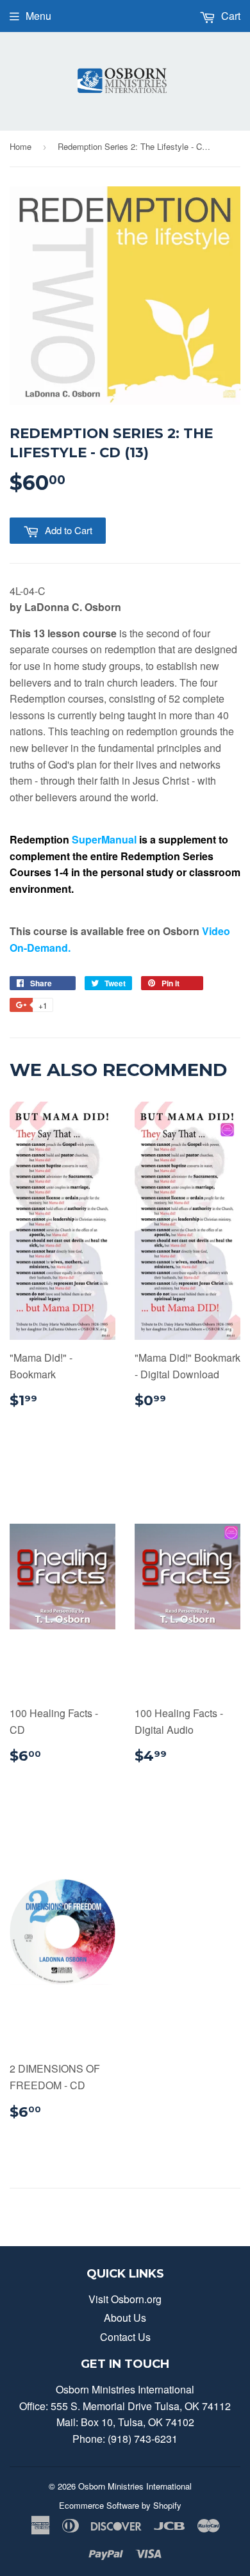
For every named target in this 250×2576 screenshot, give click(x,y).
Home (21, 146)
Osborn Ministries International (135, 2486)
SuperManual (104, 839)
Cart (229, 16)
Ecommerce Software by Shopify (120, 2505)
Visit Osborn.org (125, 2299)
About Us (125, 2318)
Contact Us (125, 2337)
